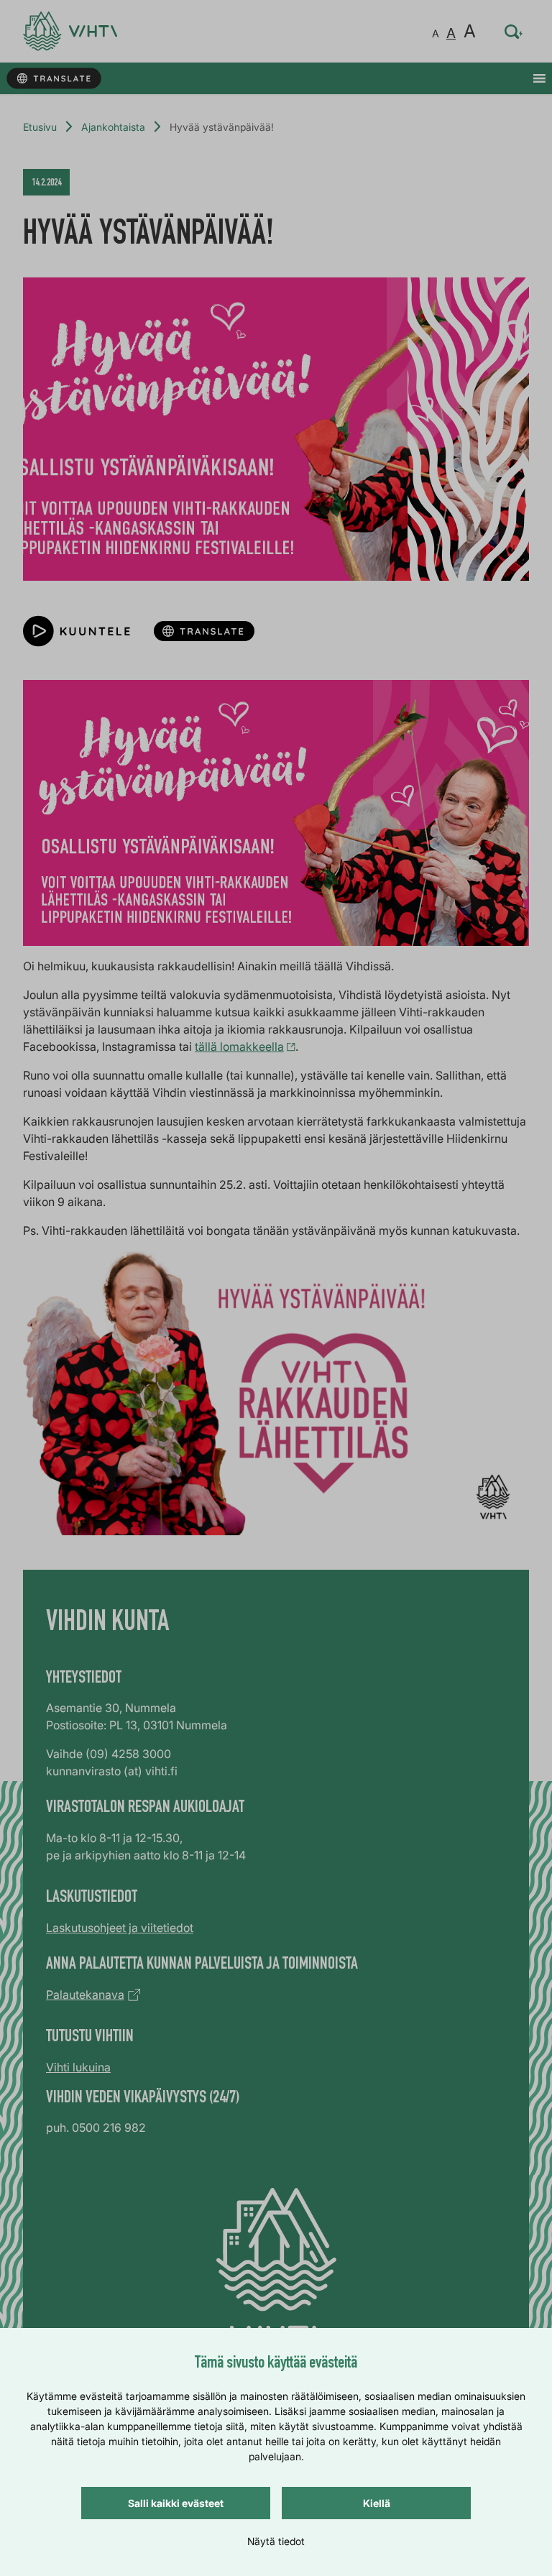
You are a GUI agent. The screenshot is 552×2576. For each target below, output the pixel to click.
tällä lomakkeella (239, 1046)
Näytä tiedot (276, 2541)
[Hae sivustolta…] (514, 32)
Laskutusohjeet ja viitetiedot (120, 1928)
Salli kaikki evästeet (176, 2503)
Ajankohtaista (113, 127)
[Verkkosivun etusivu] (70, 31)
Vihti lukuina (78, 2067)
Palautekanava (85, 1995)
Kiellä (377, 2503)
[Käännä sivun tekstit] (54, 79)
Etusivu (40, 127)
